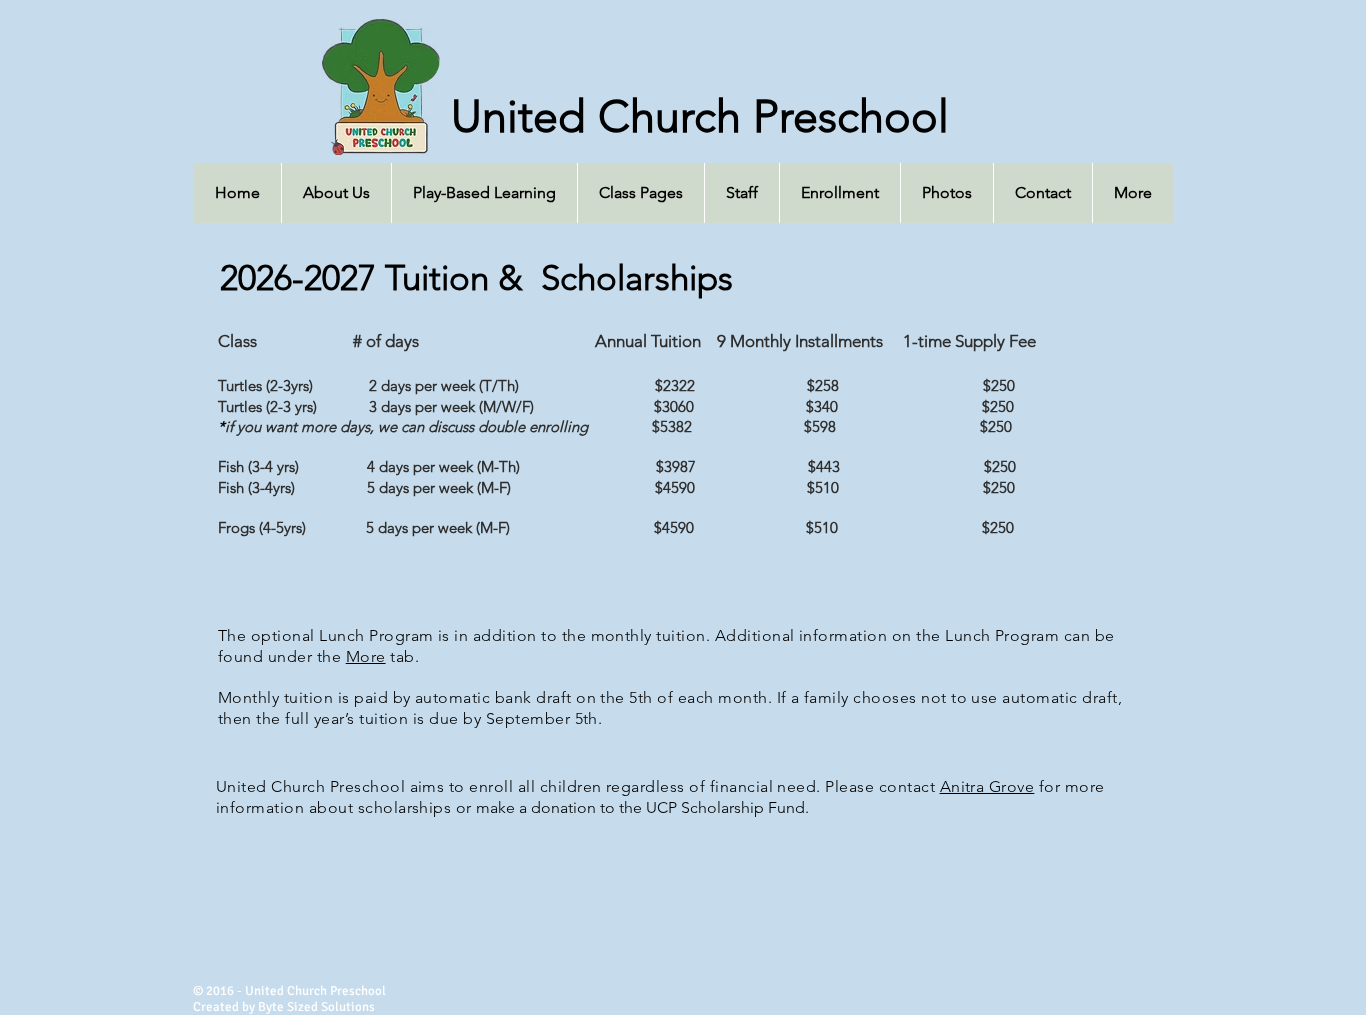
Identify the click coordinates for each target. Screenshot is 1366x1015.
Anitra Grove (987, 786)
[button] (640, 193)
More (366, 656)
